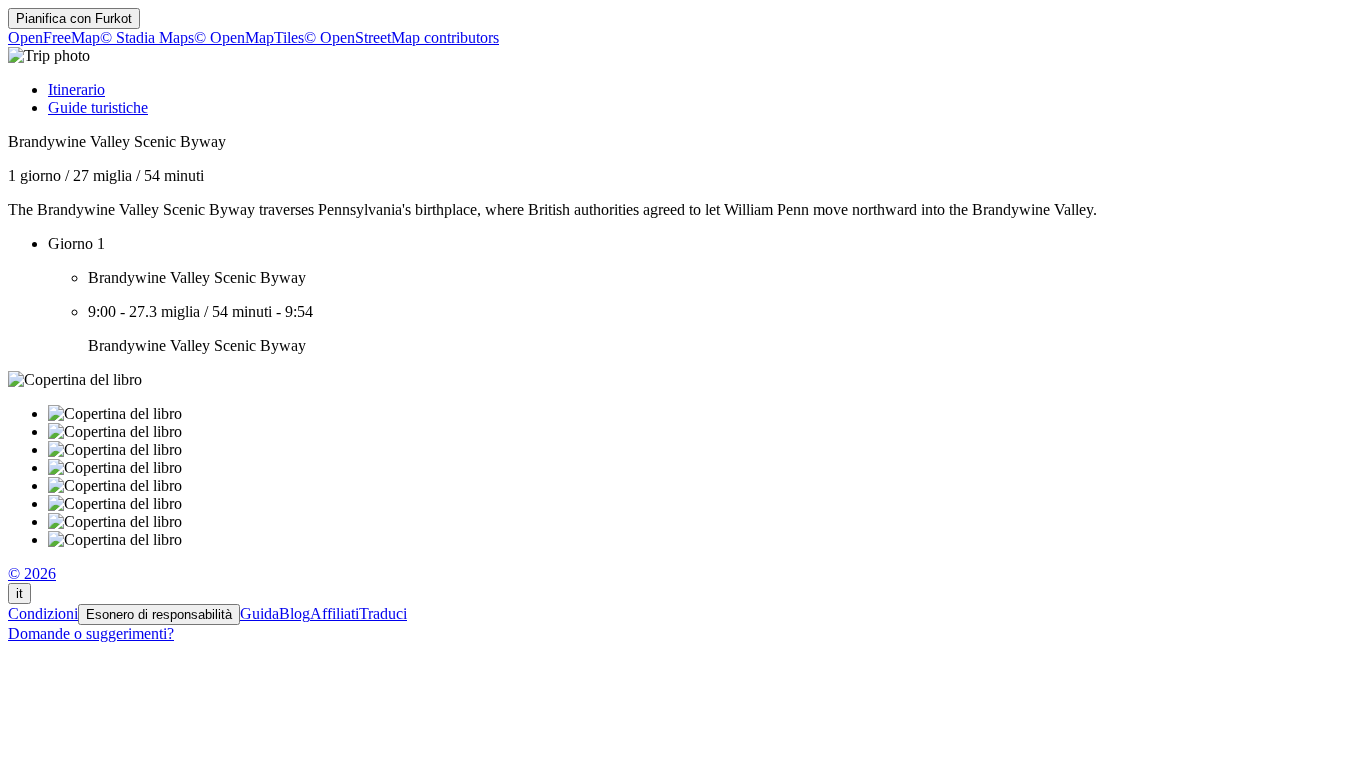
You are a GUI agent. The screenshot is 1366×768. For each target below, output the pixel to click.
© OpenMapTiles (249, 37)
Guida (259, 613)
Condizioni (43, 613)
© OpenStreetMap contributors (401, 37)
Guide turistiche (98, 107)
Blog (294, 613)
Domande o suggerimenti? (91, 633)
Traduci (383, 613)
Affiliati (334, 613)
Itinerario (76, 89)
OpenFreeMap (54, 37)
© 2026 (32, 573)
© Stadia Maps (147, 37)
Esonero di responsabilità (159, 614)
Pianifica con (74, 18)
